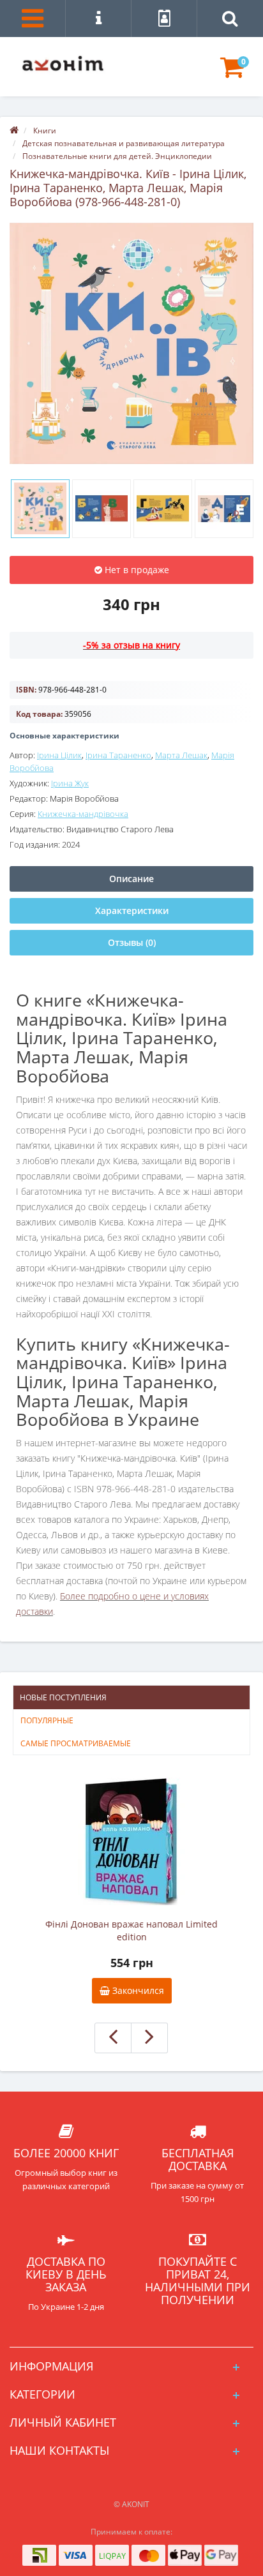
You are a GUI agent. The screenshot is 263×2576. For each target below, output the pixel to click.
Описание (131, 879)
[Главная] (14, 131)
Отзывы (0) (132, 942)
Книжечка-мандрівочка (83, 814)
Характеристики (132, 910)
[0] (232, 73)
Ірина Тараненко (118, 755)
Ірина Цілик (59, 755)
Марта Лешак (181, 755)
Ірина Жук (70, 783)
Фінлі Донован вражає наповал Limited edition (131, 1930)
